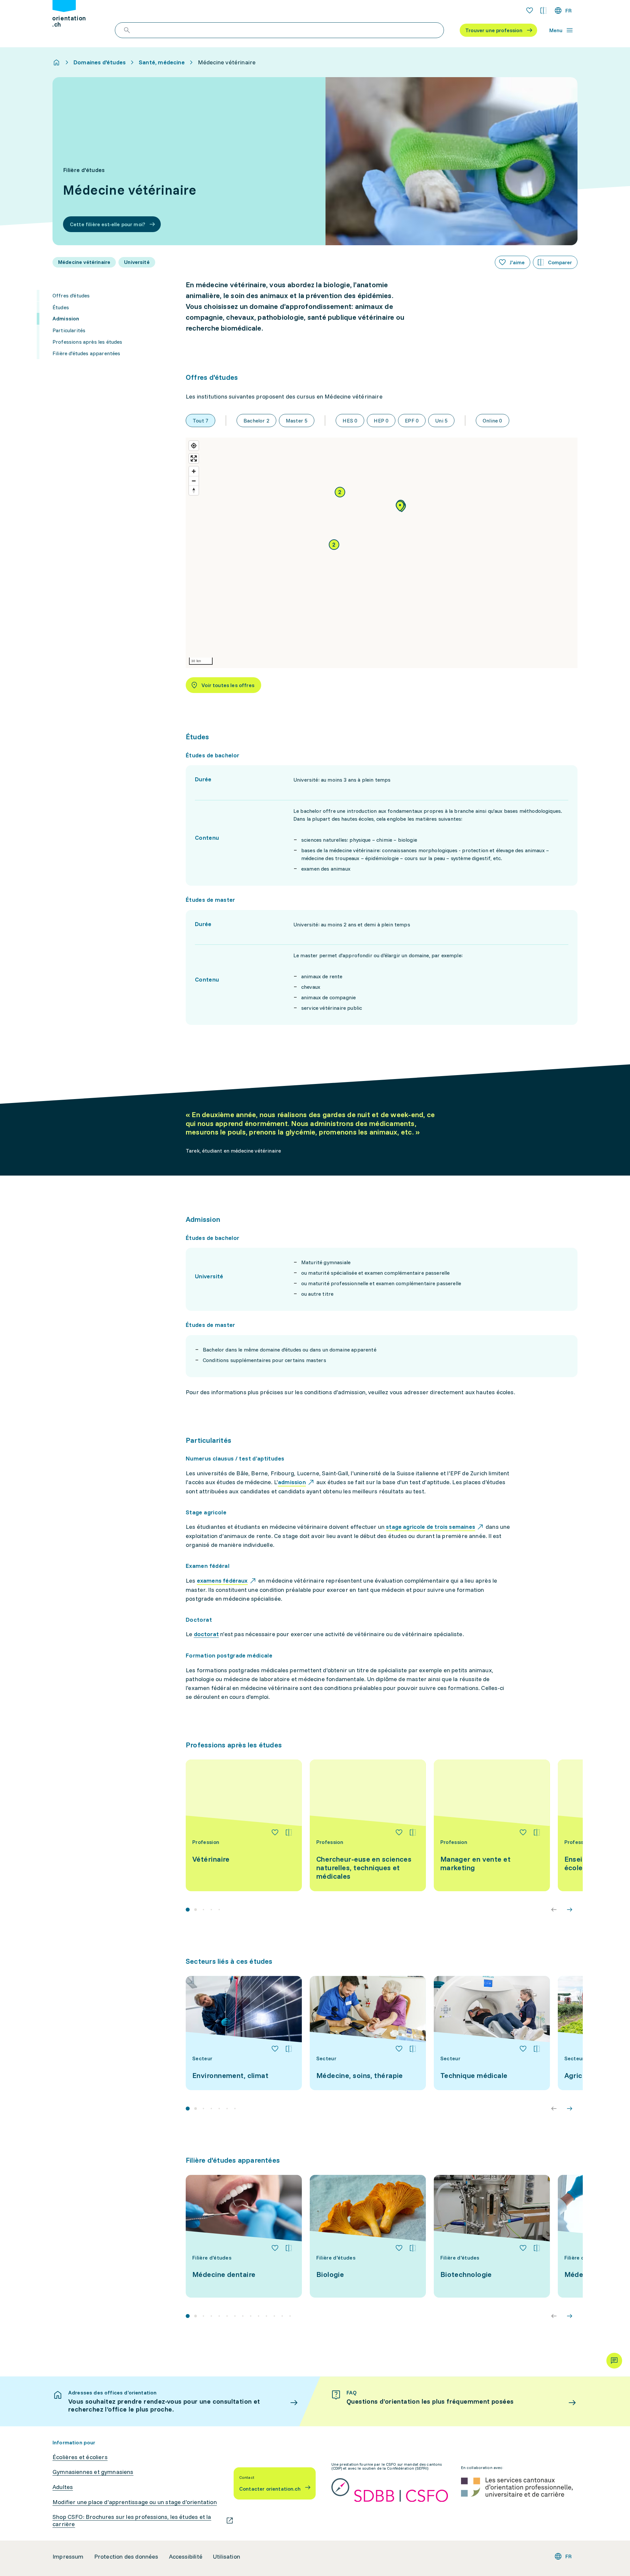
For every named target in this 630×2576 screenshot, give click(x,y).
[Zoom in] (194, 471)
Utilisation (227, 2557)
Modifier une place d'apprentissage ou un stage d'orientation (135, 2502)
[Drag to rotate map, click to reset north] (194, 490)
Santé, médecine (162, 62)
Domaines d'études (100, 62)
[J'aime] (275, 1832)
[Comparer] (289, 1832)
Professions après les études (87, 342)
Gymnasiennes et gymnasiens (93, 2472)
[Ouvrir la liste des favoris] (530, 11)
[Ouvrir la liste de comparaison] (543, 11)
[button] (334, 545)
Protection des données (126, 2557)
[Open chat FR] (614, 2361)
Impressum (68, 2557)
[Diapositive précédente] (554, 1910)
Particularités (69, 330)
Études (61, 307)
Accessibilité (186, 2557)
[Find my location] (194, 446)
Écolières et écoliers (80, 2457)
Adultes (63, 2487)
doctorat (206, 1634)
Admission (66, 318)
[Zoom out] (194, 481)
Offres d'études (71, 295)
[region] (382, 553)
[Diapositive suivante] (570, 1910)
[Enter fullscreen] (194, 458)
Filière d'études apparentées (86, 353)
